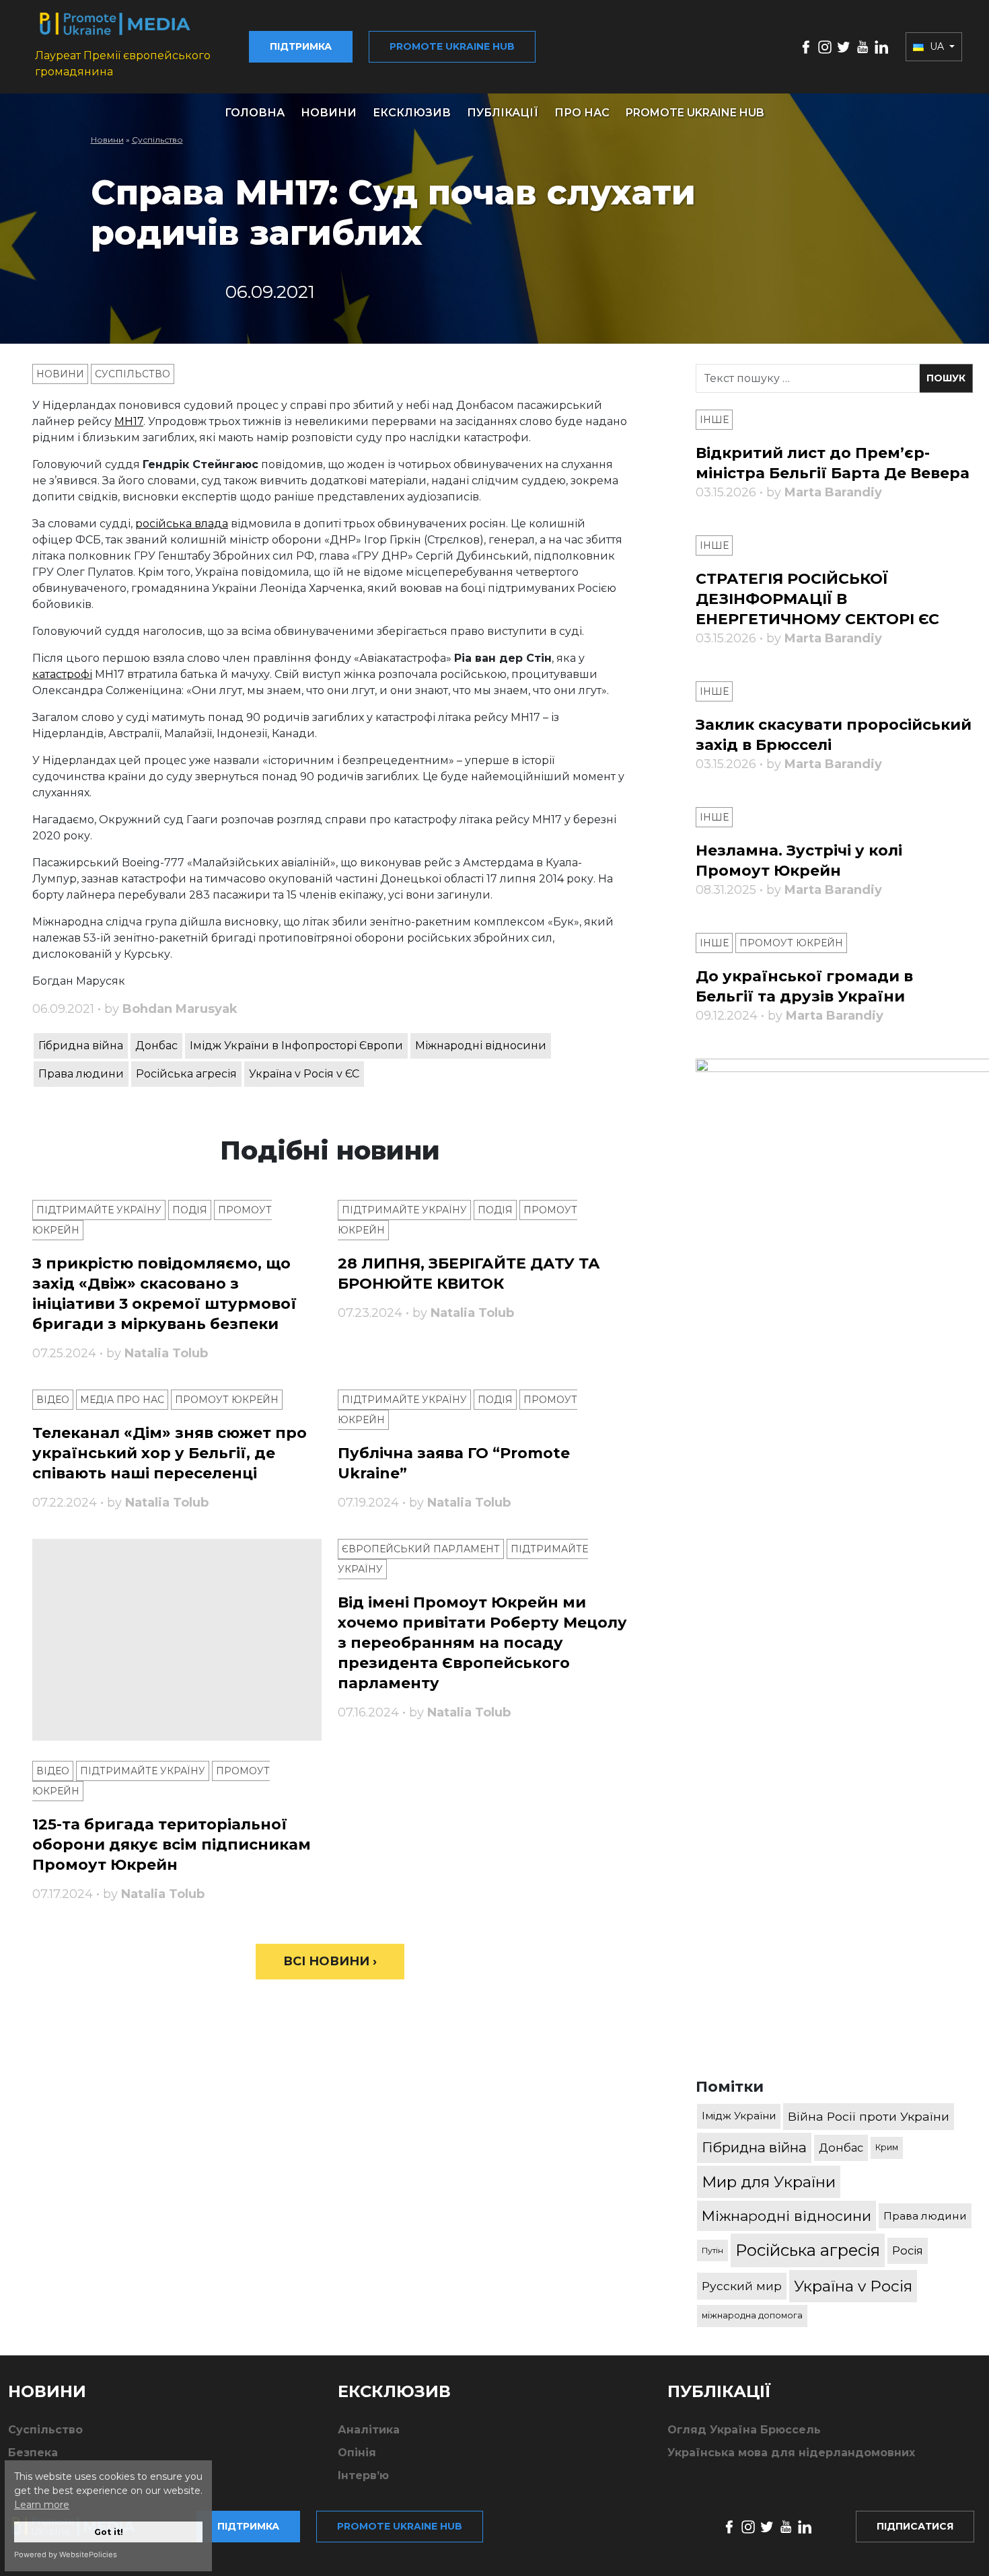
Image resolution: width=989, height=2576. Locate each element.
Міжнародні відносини (481, 1046)
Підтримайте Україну (99, 1210)
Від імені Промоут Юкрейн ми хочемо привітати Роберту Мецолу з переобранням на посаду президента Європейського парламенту (482, 1643)
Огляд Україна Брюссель (744, 2430)
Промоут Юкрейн (227, 1400)
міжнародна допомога (752, 2315)
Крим (887, 2147)
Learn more (42, 2505)
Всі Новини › (330, 1961)
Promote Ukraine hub (452, 46)
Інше (714, 420)
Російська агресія (186, 1074)
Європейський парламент (421, 1549)
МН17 (129, 421)
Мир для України (769, 2182)
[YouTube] (863, 46)
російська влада (182, 524)
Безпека (33, 2453)
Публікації (503, 113)
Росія (908, 2250)
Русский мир (742, 2286)
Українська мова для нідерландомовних (791, 2453)
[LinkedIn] (881, 46)
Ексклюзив (412, 113)
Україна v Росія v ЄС (304, 1074)
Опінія (357, 2453)
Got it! (109, 2532)
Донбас (156, 1046)
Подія (190, 1210)
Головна (255, 113)
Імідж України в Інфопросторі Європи (296, 1046)
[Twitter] (844, 46)
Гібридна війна (81, 1046)
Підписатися (915, 2526)
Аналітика (369, 2430)
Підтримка (301, 46)
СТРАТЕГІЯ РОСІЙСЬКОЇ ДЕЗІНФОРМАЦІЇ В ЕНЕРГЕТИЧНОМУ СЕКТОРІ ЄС (817, 599)
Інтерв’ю (363, 2475)
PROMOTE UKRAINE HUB (695, 113)
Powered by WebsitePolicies (66, 2554)
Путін (712, 2250)
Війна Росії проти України (869, 2116)
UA (937, 46)
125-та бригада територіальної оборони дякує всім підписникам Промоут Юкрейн (172, 1845)
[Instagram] (825, 46)
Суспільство (157, 140)
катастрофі (62, 674)
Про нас (582, 113)
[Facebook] (806, 46)
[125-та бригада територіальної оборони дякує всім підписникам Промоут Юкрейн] (177, 1640)
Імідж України (739, 2116)
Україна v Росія (853, 2286)
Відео (53, 1400)
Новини (329, 113)
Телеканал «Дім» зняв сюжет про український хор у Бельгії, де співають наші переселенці (170, 1453)
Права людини (81, 1074)
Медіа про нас (122, 1400)
